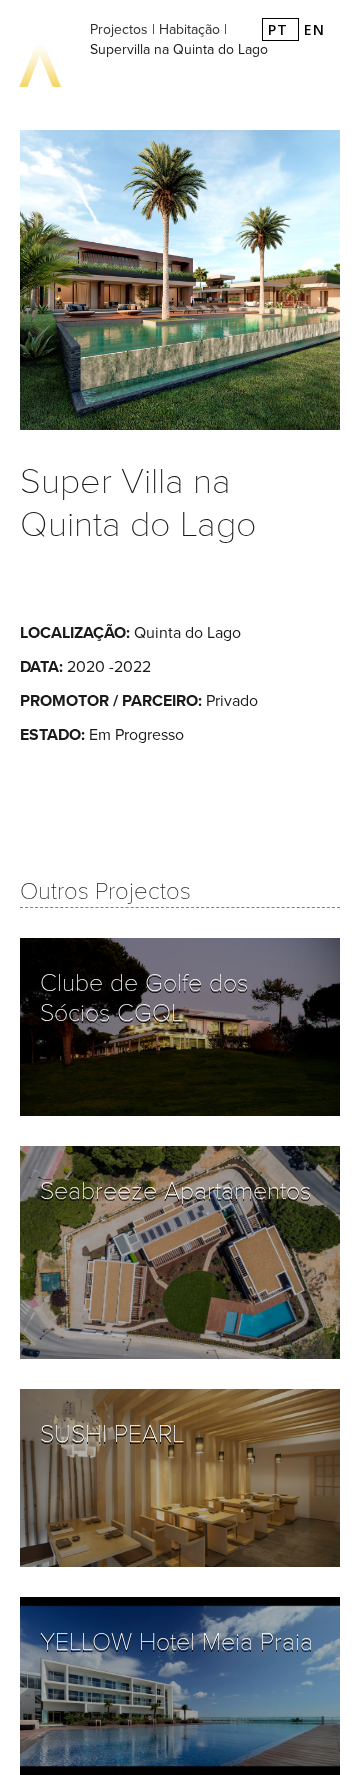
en (314, 29)
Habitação (189, 29)
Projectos (119, 29)
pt (280, 29)
